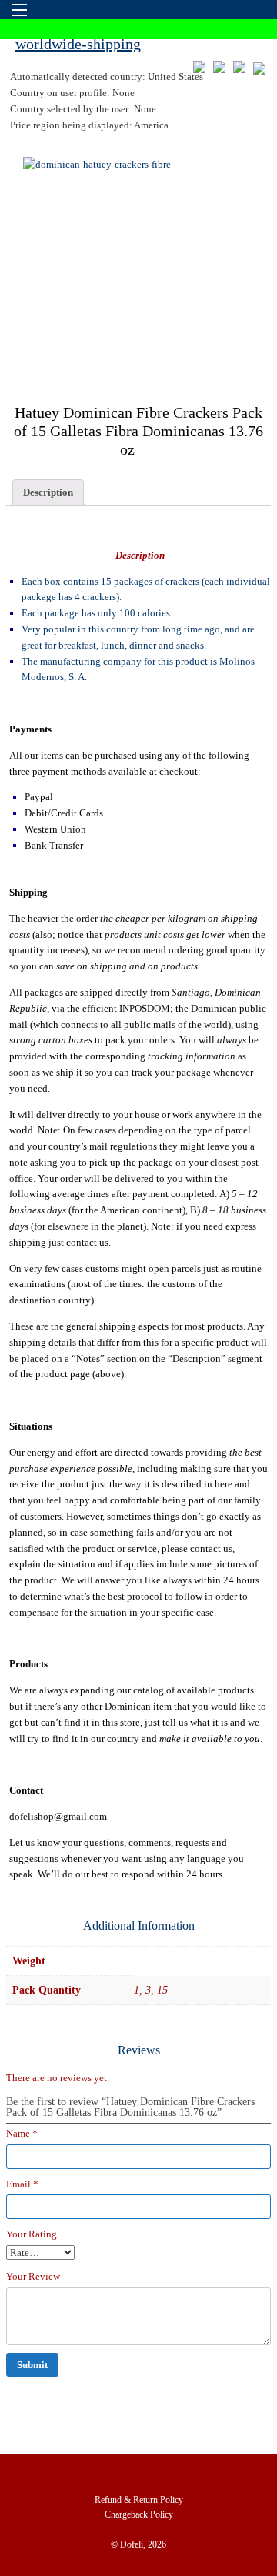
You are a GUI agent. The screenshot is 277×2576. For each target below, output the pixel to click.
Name (22, 2133)
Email (22, 2184)
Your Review (33, 2276)
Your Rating (32, 2234)
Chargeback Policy (139, 2514)
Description (48, 492)
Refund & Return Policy (139, 2500)
